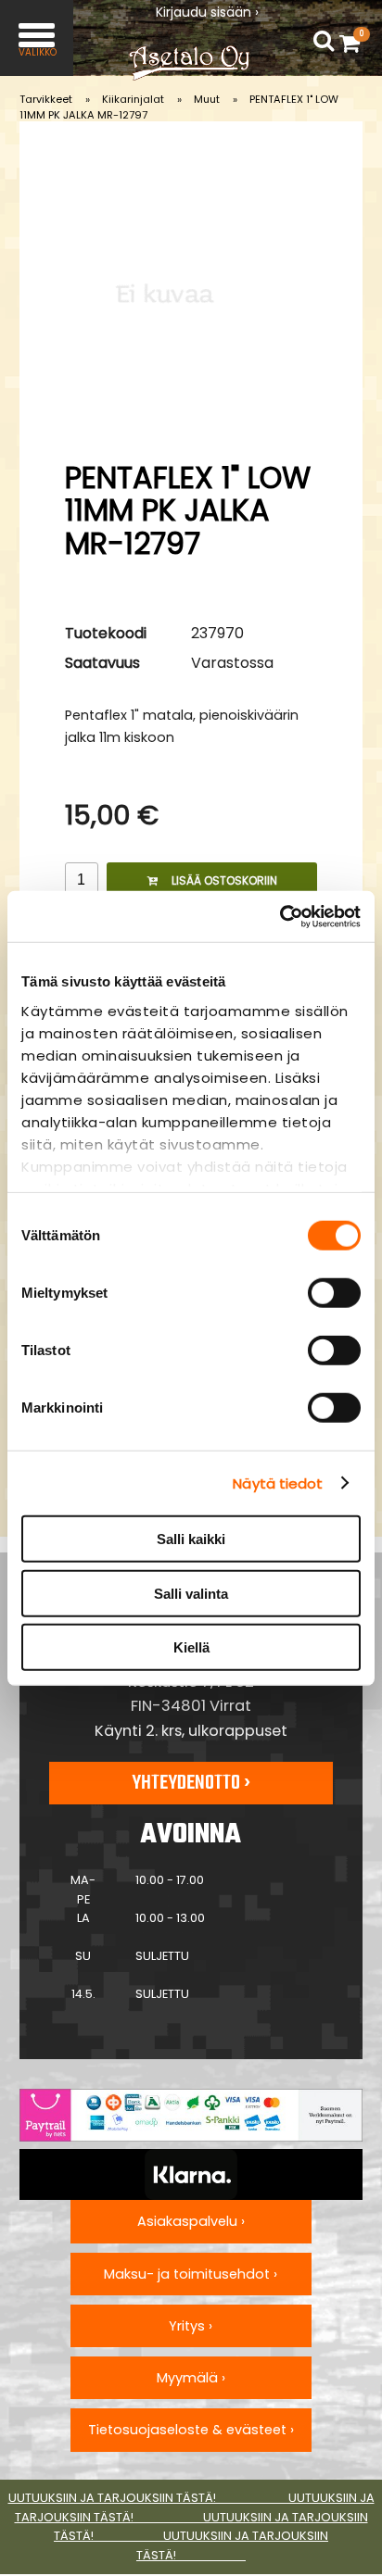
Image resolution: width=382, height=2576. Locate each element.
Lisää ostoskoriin (224, 880)
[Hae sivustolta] (324, 42)
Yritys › (191, 2326)
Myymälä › (191, 2378)
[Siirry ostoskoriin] (354, 43)
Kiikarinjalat (133, 99)
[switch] (334, 1293)
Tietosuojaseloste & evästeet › (191, 2430)
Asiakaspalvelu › (191, 2221)
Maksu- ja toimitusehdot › (191, 2274)
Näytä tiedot (278, 1483)
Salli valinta (191, 1593)
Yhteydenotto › (191, 1783)
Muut (207, 99)
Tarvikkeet (46, 99)
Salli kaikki (191, 1539)
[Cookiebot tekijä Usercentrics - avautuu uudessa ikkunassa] (280, 916)
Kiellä (191, 1647)
